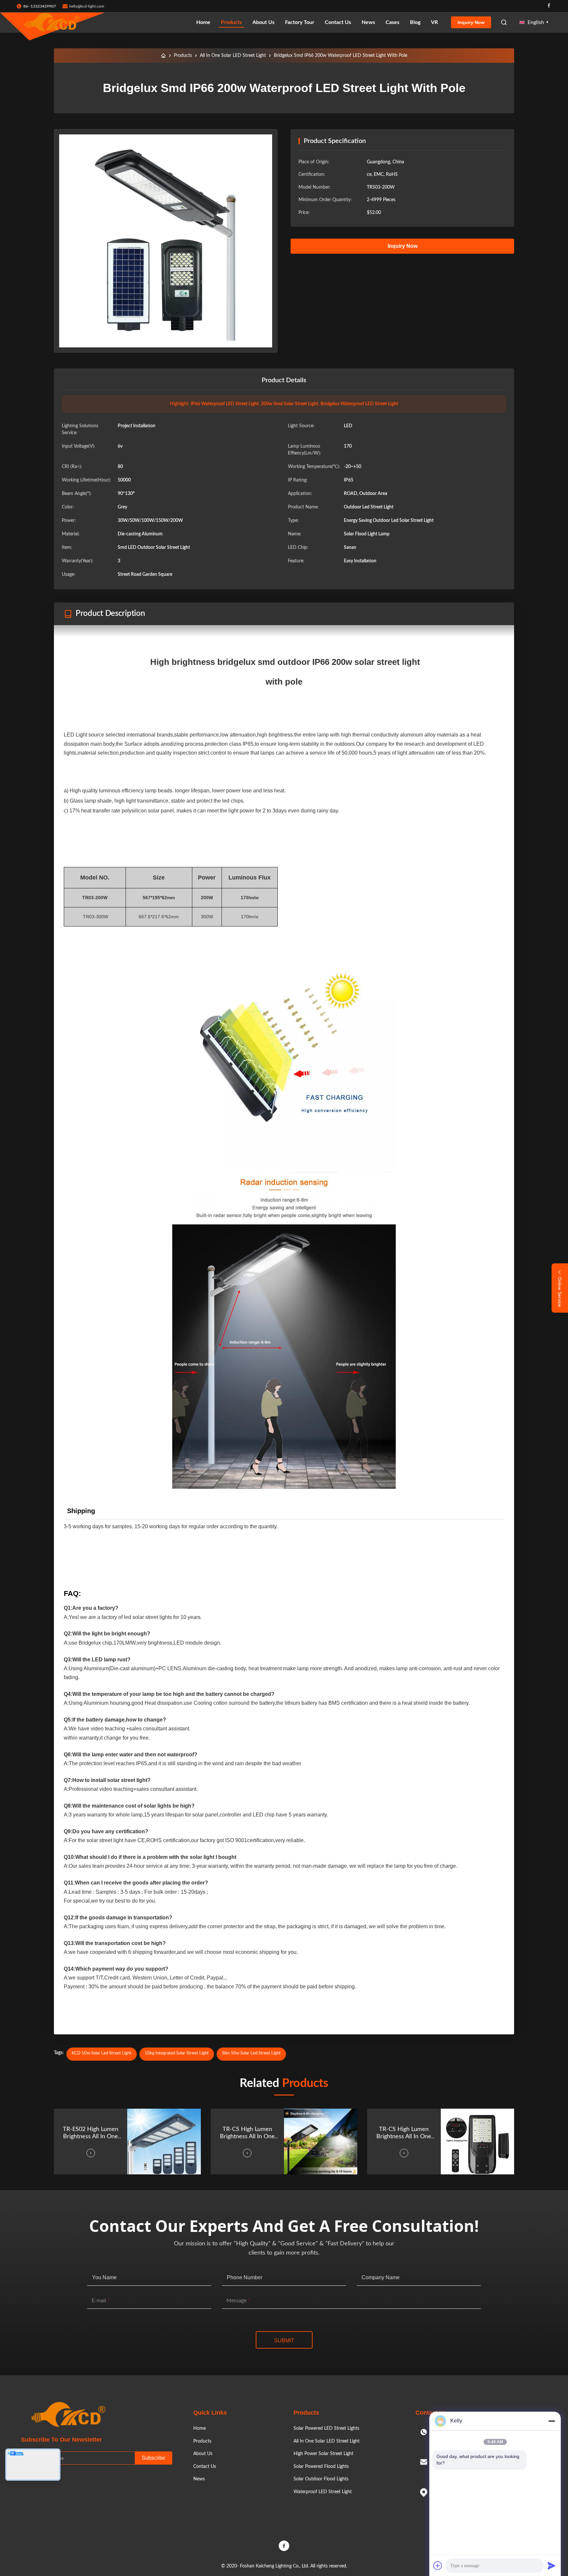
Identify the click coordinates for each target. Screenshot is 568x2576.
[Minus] (552, 2421)
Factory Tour (300, 22)
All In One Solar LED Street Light (233, 56)
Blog (415, 22)
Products (231, 22)
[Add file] (438, 2565)
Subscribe (154, 2458)
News (368, 22)
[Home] (163, 56)
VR (434, 22)
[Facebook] (549, 6)
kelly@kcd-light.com (87, 6)
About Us (263, 22)
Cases (392, 22)
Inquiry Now (471, 22)
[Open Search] (504, 22)
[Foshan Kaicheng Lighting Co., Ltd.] (53, 22)
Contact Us (338, 22)
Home (203, 22)
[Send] (552, 2565)
